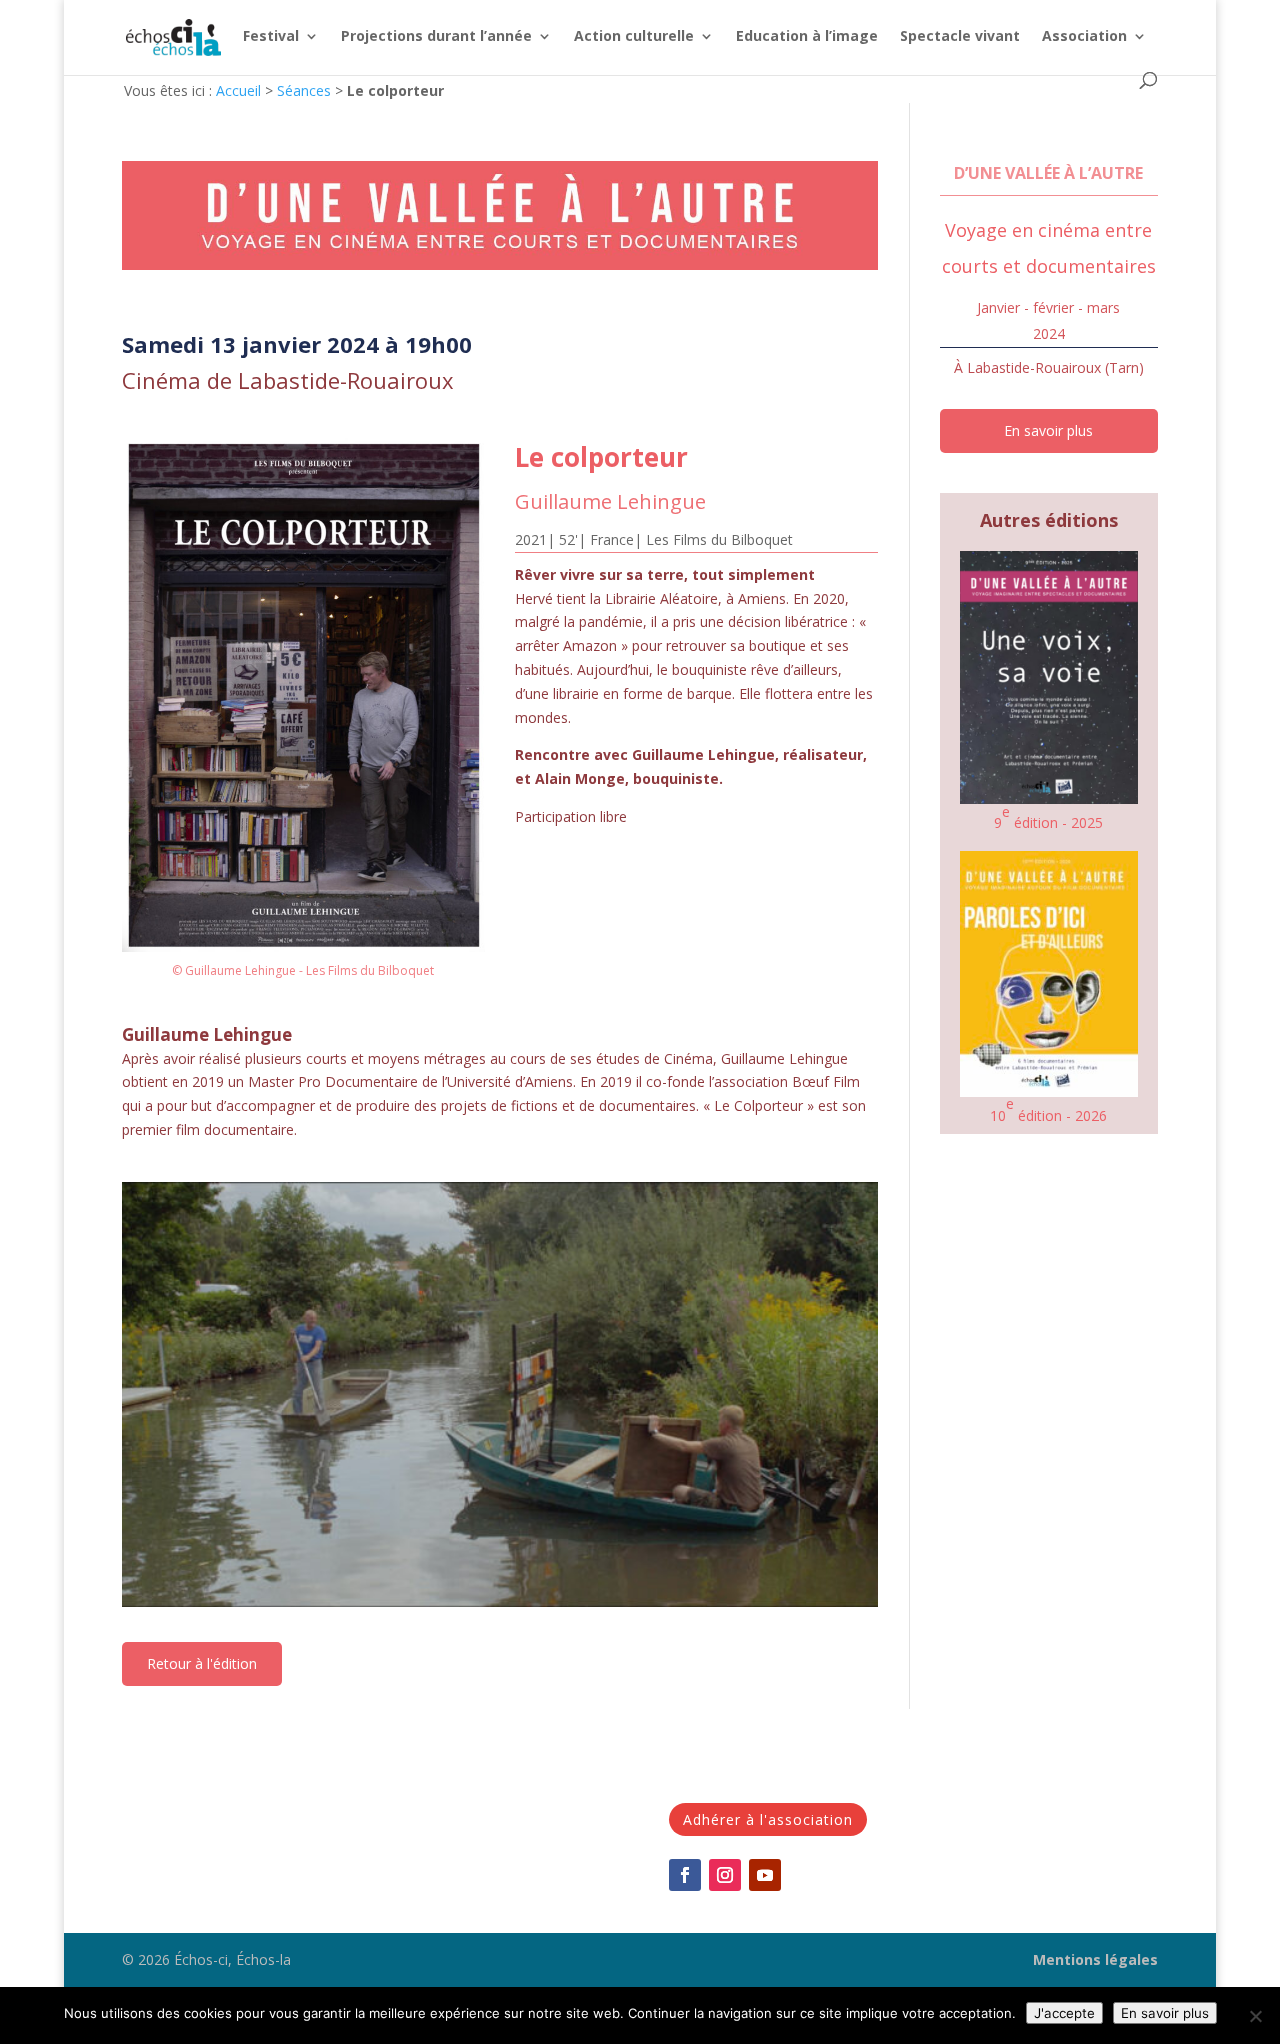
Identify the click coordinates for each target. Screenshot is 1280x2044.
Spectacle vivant (960, 37)
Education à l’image (807, 37)
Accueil (238, 90)
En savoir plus (1048, 430)
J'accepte (1064, 2013)
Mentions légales (1095, 1959)
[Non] (1255, 2016)
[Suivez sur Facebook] (685, 1875)
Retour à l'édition (202, 1663)
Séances (304, 90)
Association (1084, 37)
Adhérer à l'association (768, 1819)
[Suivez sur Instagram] (725, 1875)
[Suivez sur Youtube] (765, 1875)
